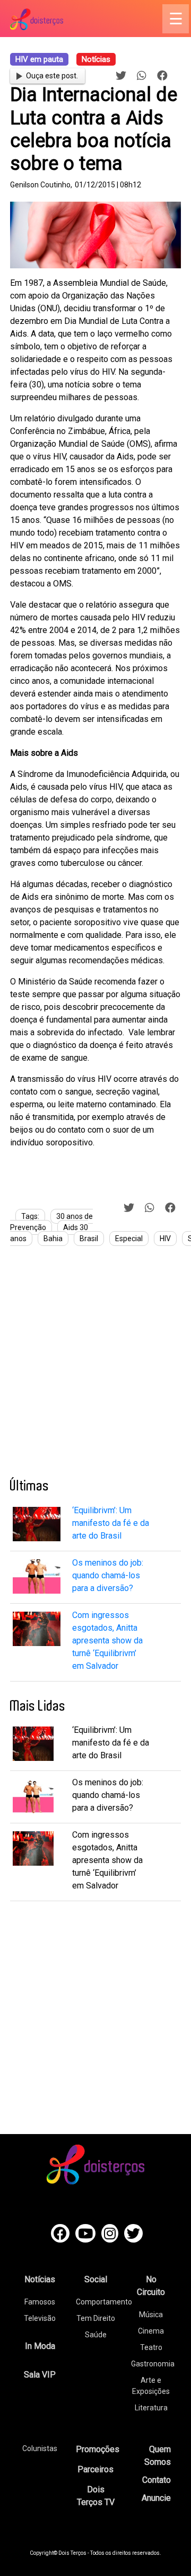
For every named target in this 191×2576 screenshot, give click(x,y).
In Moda (40, 2346)
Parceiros (95, 2469)
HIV (165, 1239)
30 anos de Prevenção (51, 1222)
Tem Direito (96, 2318)
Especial (129, 1239)
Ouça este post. (52, 76)
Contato (157, 2480)
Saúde (96, 2335)
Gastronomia (153, 2364)
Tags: (30, 1216)
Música (151, 2315)
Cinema (151, 2331)
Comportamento (104, 2302)
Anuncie (156, 2498)
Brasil (89, 1239)
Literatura (151, 2408)
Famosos (40, 2302)
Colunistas (40, 2448)
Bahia (53, 1239)
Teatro (151, 2347)
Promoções (98, 2449)
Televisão (40, 2318)
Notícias (40, 2279)
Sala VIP (40, 2375)
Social (96, 2279)
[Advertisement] (95, 1366)
